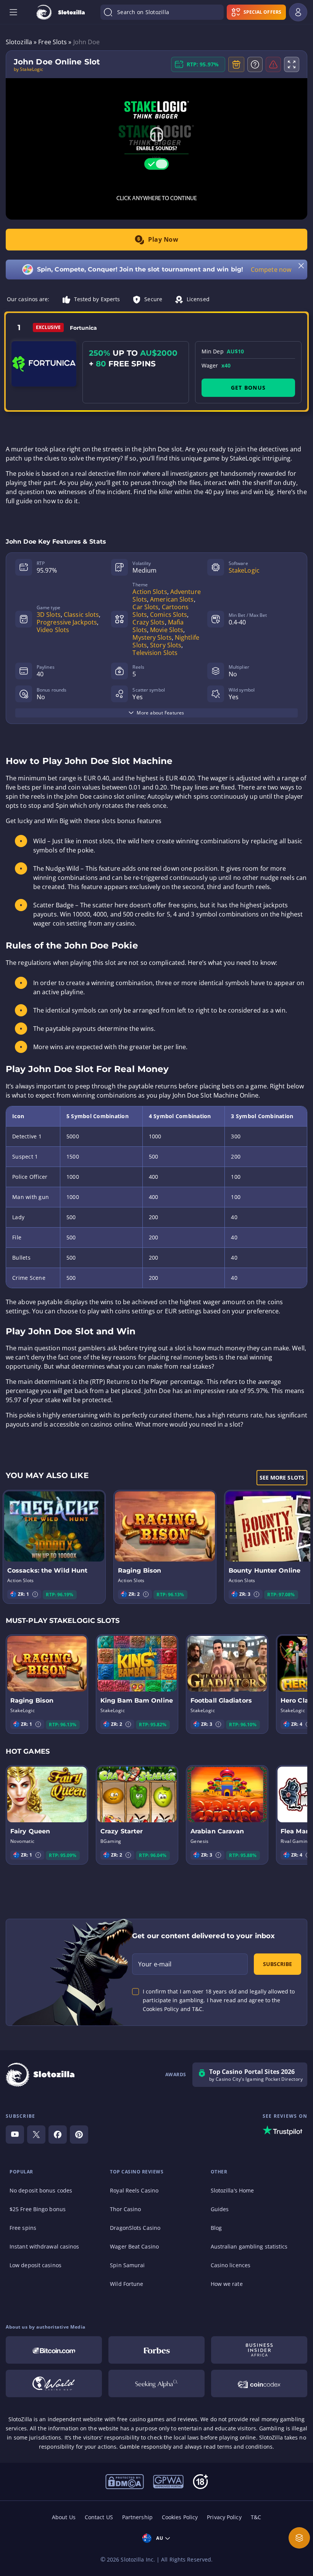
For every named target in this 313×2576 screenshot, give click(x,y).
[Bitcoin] (54, 2350)
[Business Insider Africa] (259, 2350)
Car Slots (145, 607)
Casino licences (231, 2265)
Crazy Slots (148, 622)
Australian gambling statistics (249, 2246)
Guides (220, 2209)
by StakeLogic (28, 69)
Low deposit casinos (35, 2265)
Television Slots (155, 653)
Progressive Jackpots (67, 622)
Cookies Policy (180, 2517)
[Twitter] (36, 2135)
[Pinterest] (79, 2135)
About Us (64, 2517)
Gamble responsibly (145, 2447)
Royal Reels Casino (134, 2190)
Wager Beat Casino (134, 2246)
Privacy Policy (224, 2517)
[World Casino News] (54, 2383)
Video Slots (53, 630)
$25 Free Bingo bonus (38, 2209)
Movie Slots (167, 630)
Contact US (99, 2517)
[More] (299, 2538)
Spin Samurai (127, 2265)
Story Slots (166, 645)
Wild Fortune (127, 2284)
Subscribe (278, 1964)
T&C (256, 2517)
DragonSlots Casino (135, 2228)
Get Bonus (248, 388)
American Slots (172, 599)
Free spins (23, 2228)
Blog (216, 2228)
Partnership (137, 2517)
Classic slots (81, 615)
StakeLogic (244, 570)
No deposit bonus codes (41, 2190)
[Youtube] (15, 2135)
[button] (35, 1594)
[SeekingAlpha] (156, 2383)
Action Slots (150, 592)
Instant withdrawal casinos (44, 2246)
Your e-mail (155, 1964)
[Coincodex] (259, 2383)
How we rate (227, 2284)
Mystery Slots (152, 637)
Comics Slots (169, 615)
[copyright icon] (125, 2481)
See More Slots (282, 1477)
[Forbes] (156, 2350)
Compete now (271, 270)
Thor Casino (125, 2209)
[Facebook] (58, 2135)
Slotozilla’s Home (232, 2190)
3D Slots (49, 615)
